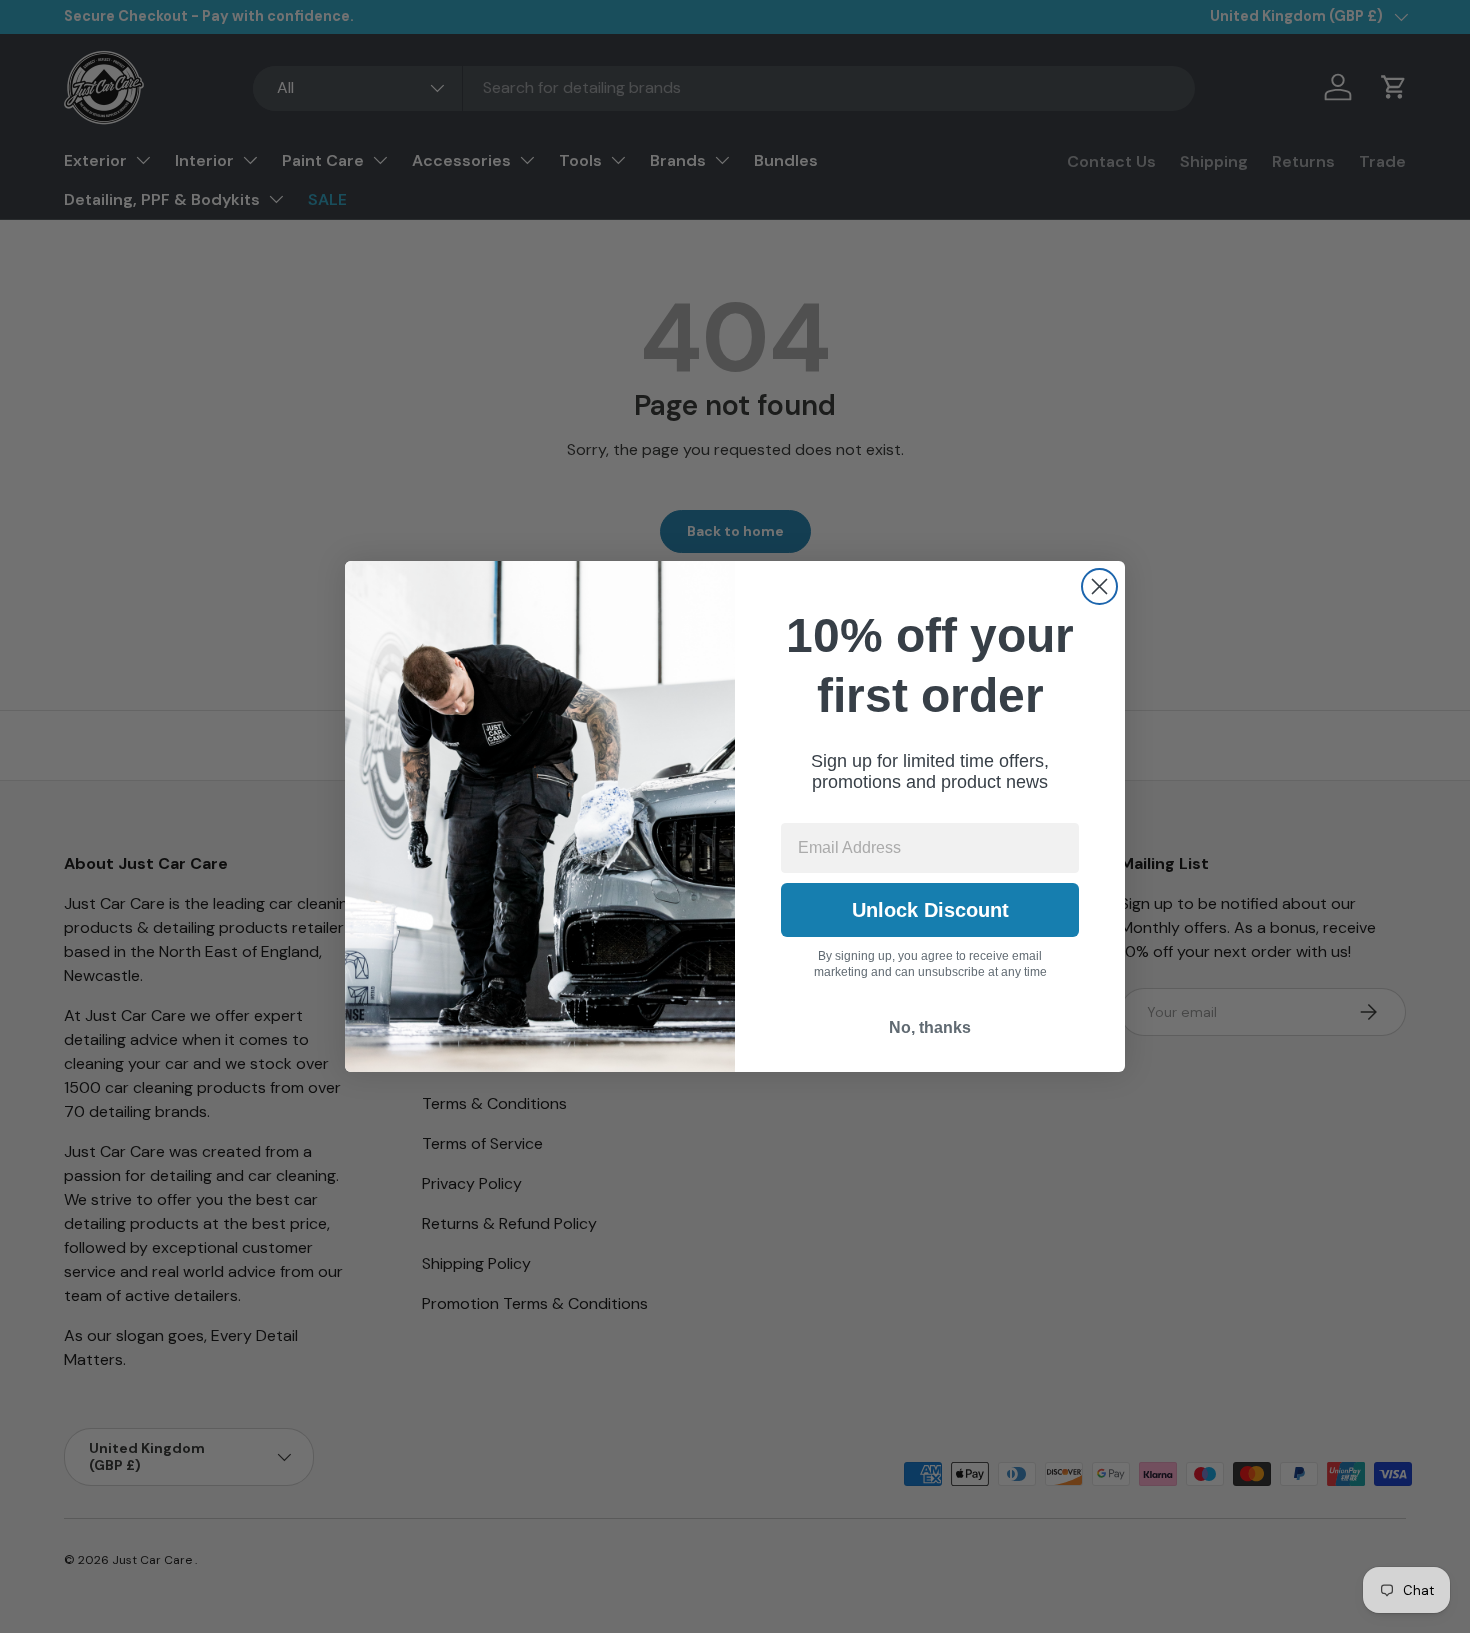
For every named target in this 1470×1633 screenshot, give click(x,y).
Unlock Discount (930, 910)
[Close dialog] (1099, 586)
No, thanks (930, 1027)
